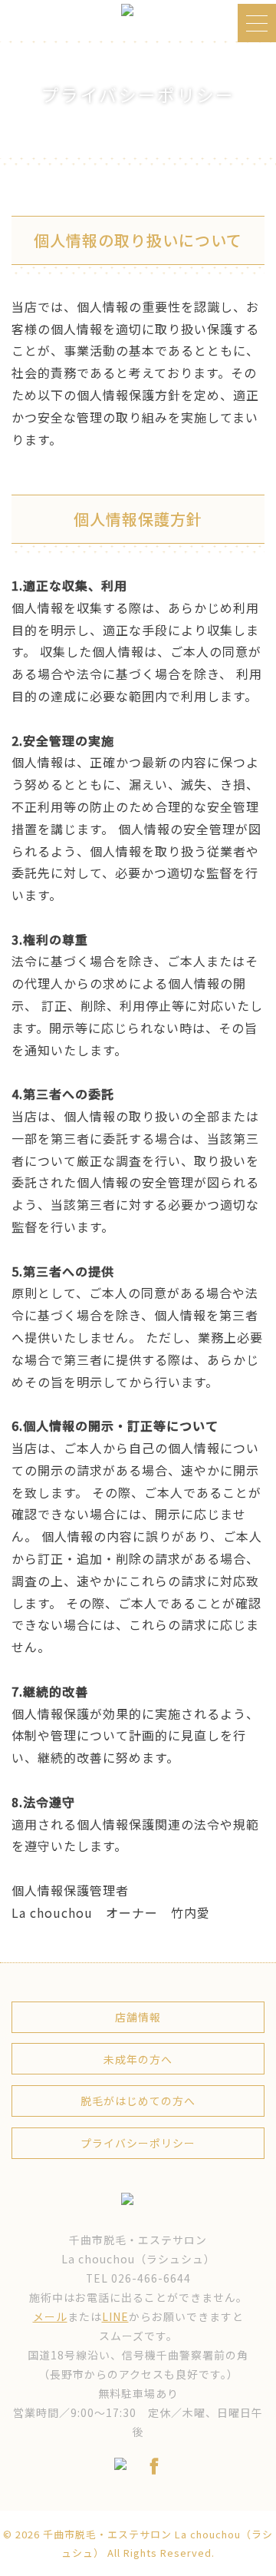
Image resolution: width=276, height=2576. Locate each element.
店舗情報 (138, 2017)
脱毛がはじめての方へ (138, 2101)
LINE (115, 2316)
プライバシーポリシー (138, 2143)
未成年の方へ (138, 2059)
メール (50, 2316)
